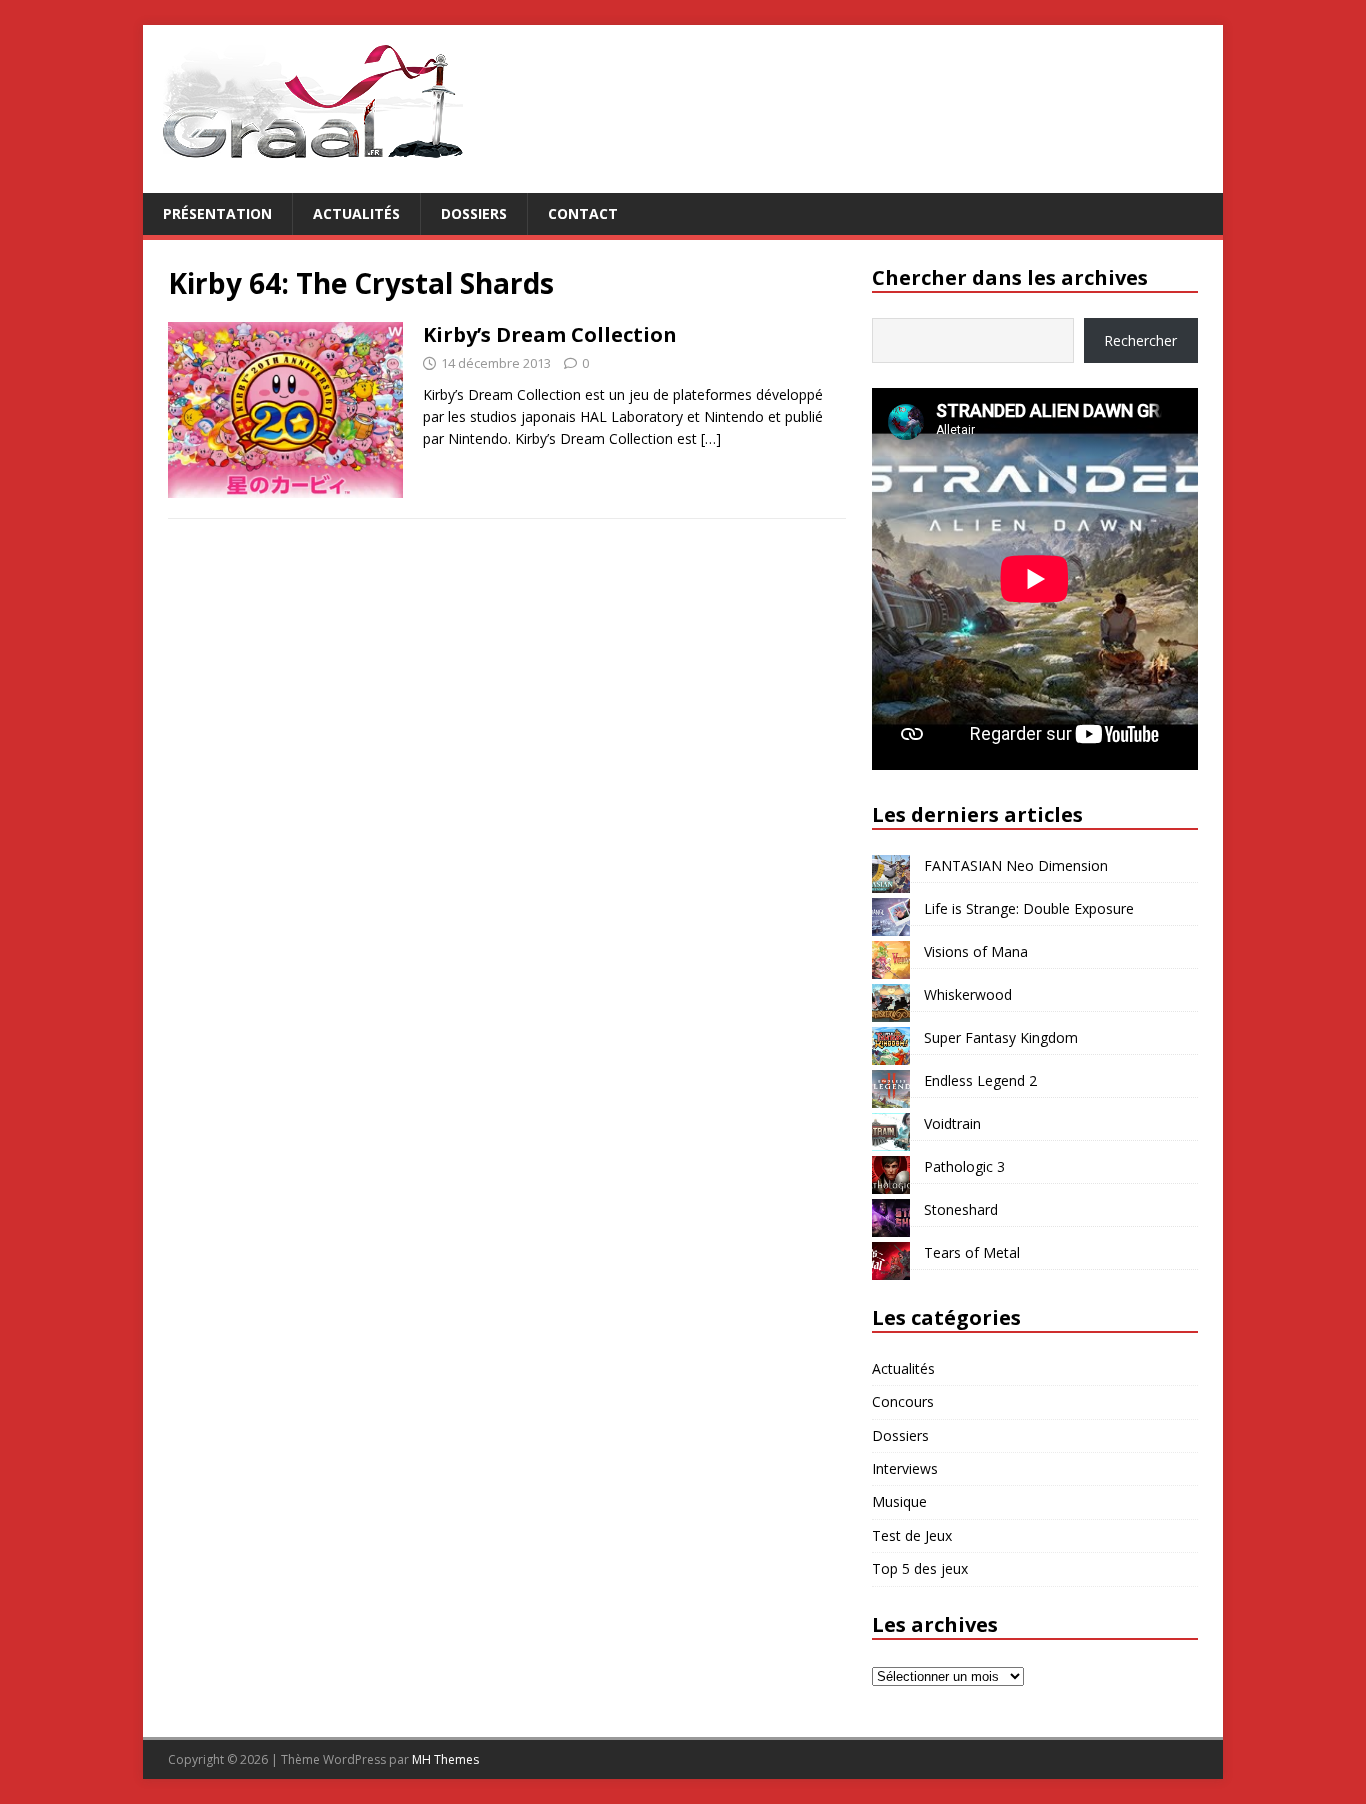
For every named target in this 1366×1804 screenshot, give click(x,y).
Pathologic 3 (964, 1166)
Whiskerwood (968, 994)
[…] (711, 438)
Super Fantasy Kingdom (1001, 1037)
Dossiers (474, 213)
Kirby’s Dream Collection (550, 334)
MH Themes (445, 1759)
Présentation (217, 213)
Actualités (356, 213)
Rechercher (1140, 340)
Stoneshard (961, 1209)
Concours (903, 1401)
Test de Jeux (912, 1535)
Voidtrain (952, 1123)
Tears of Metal (972, 1252)
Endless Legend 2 (980, 1080)
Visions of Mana (976, 951)
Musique (899, 1501)
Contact (583, 213)
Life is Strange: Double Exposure (1029, 908)
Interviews (905, 1468)
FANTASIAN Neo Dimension (1016, 865)
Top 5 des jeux (920, 1568)
